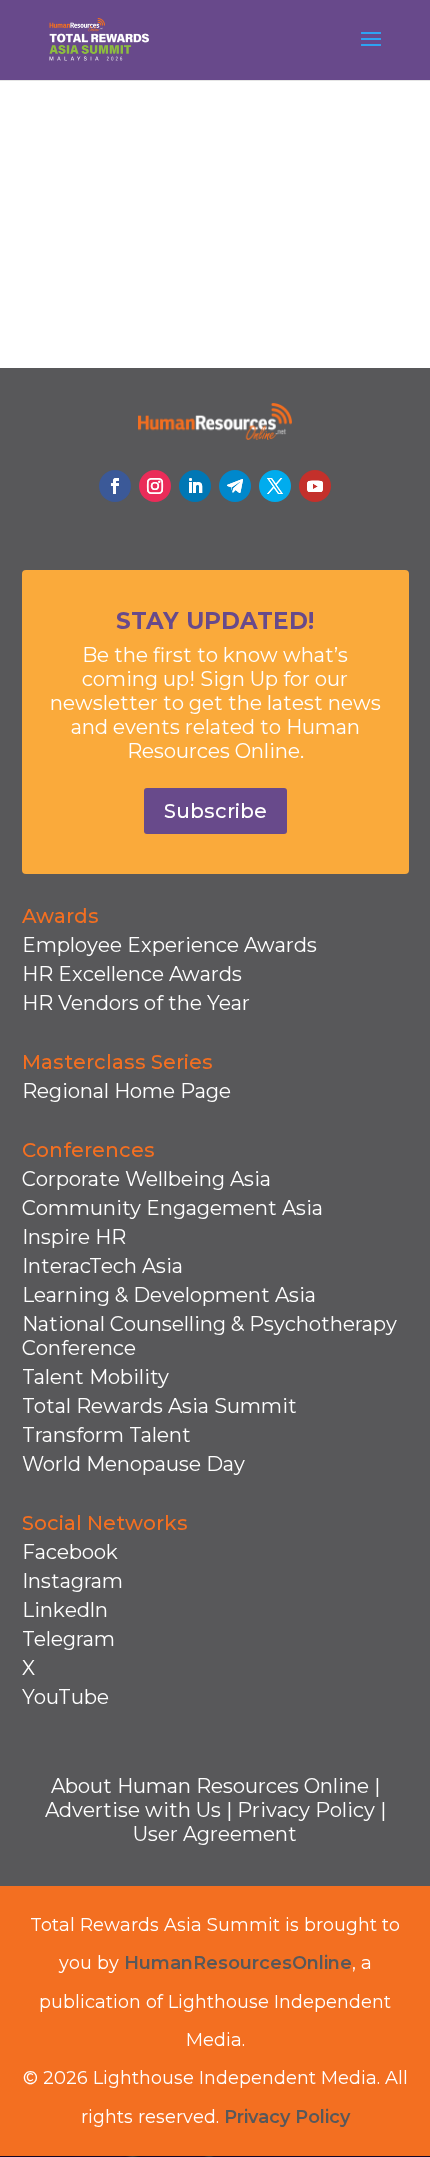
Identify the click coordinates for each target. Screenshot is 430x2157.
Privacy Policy (306, 1810)
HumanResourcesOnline (238, 1963)
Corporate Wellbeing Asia (146, 1179)
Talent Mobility (95, 1377)
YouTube (65, 1697)
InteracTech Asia (102, 1266)
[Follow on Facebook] (115, 486)
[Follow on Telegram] (235, 486)
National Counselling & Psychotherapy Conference (209, 1336)
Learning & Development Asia (169, 1295)
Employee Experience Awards (169, 945)
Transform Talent (106, 1435)
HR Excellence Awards (132, 974)
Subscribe (215, 811)
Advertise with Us (133, 1810)
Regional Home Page (126, 1091)
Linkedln (65, 1610)
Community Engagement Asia (172, 1208)
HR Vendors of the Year (136, 1003)
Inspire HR (74, 1237)
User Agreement (215, 1834)
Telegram (68, 1639)
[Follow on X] (275, 486)
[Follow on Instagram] (155, 486)
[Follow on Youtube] (315, 486)
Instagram (72, 1581)
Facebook (70, 1552)
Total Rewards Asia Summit (159, 1406)
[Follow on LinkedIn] (195, 486)
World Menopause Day (133, 1464)
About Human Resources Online (210, 1786)
